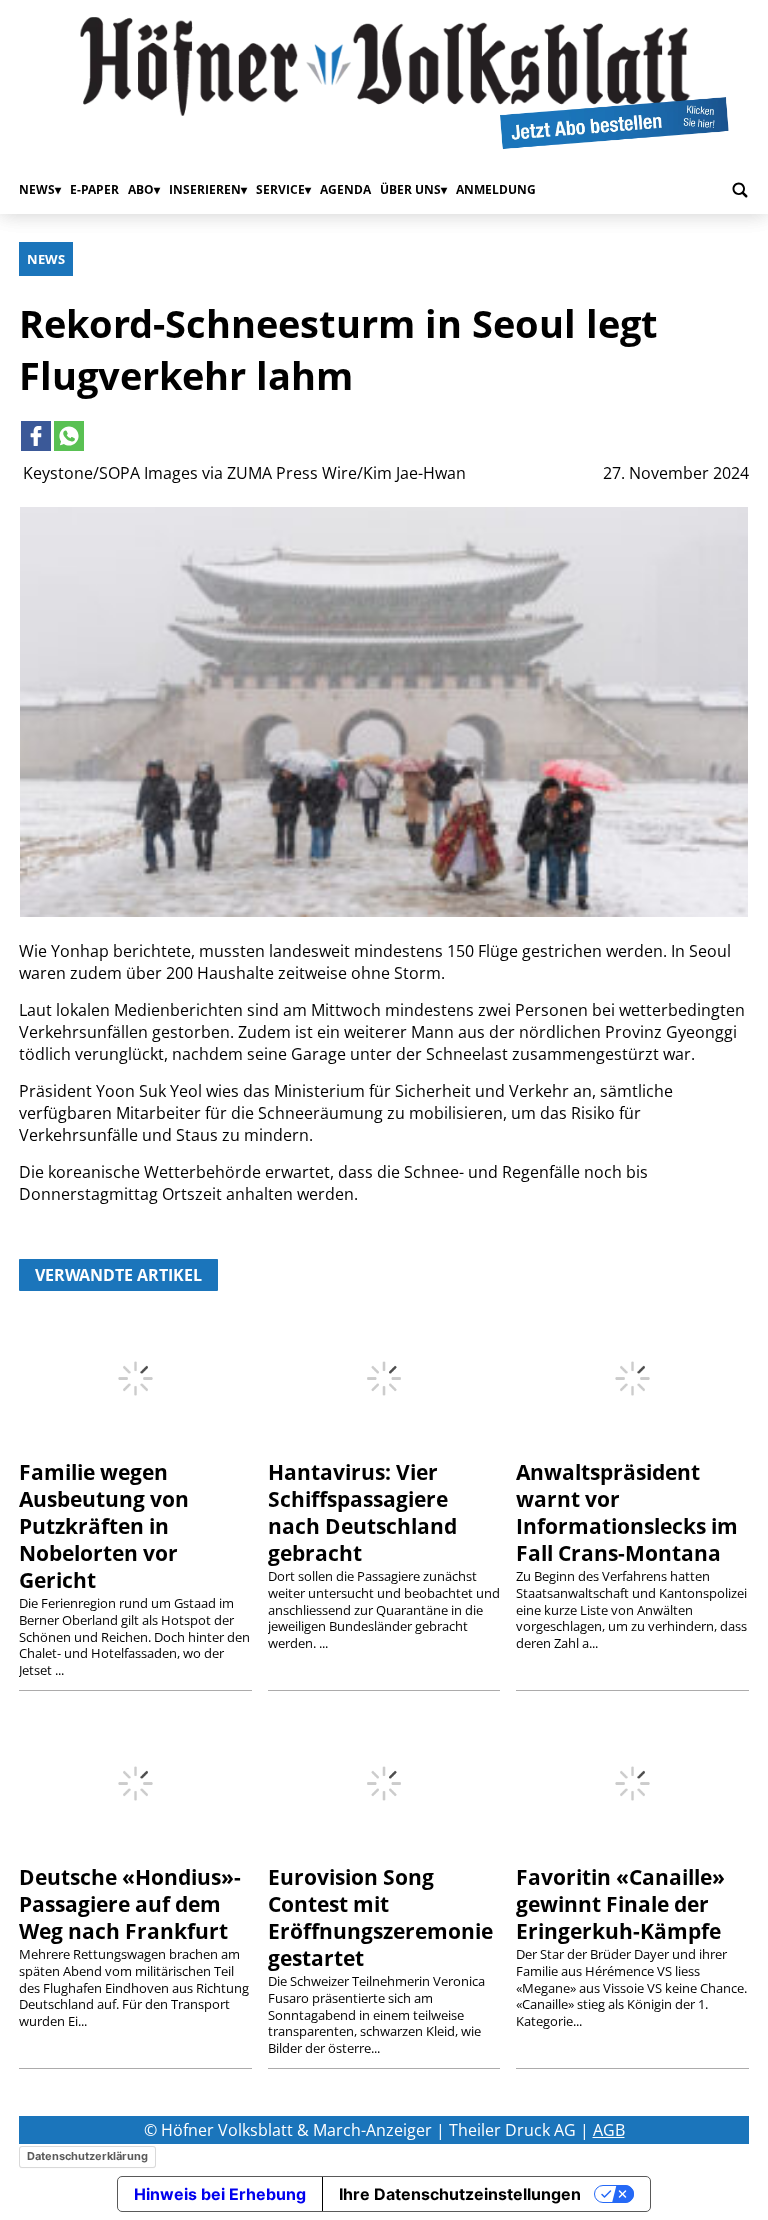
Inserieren (205, 189)
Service (280, 189)
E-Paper (94, 189)
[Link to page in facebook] (36, 436)
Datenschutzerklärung (87, 2156)
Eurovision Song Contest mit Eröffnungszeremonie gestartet (380, 1917)
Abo (141, 189)
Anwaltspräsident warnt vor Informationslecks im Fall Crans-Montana (627, 1512)
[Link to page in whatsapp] (69, 436)
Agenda (345, 189)
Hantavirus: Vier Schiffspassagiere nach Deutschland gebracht (362, 1512)
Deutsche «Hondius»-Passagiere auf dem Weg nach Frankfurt (130, 1904)
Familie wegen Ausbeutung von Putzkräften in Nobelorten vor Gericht (104, 1526)
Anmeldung (496, 189)
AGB (609, 2130)
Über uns (410, 189)
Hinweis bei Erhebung (220, 2194)
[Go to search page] (740, 190)
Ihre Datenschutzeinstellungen (460, 2194)
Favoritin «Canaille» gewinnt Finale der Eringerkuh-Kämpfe (620, 1904)
